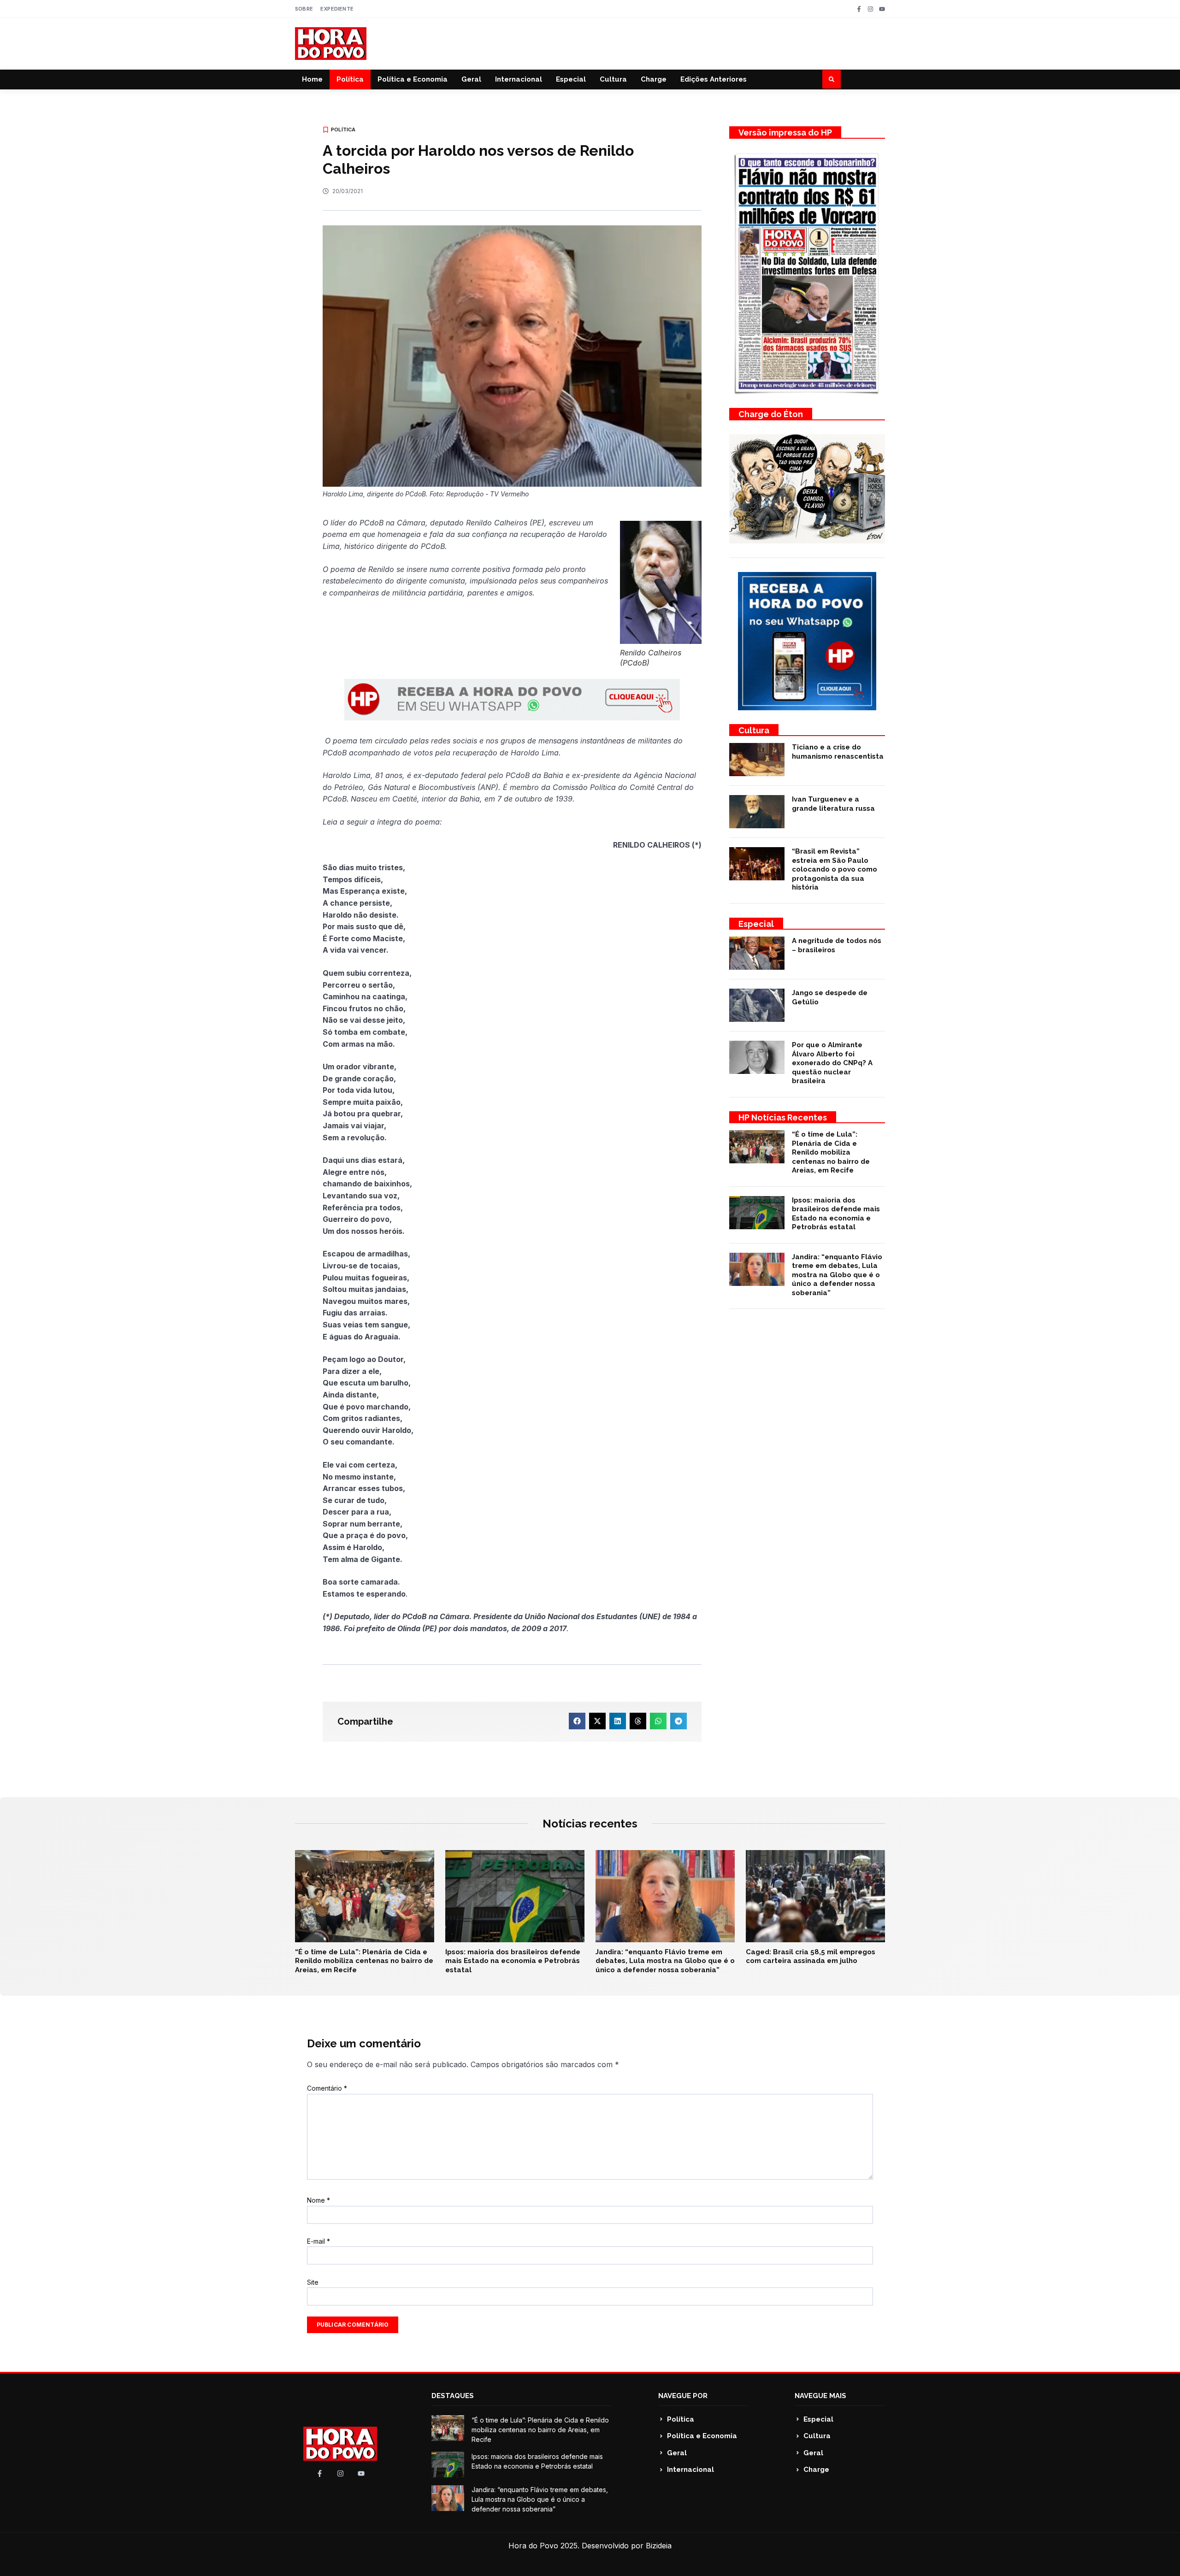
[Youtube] (882, 9)
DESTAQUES (453, 2396)
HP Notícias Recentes (783, 1117)
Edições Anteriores (714, 79)
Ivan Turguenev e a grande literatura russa (833, 804)
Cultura (613, 79)
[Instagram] (870, 9)
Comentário (327, 2088)
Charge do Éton (771, 414)
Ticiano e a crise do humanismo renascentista (838, 752)
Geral (471, 79)
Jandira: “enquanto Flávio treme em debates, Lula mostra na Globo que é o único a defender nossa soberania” (837, 1275)
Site (313, 2282)
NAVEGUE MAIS (820, 2396)
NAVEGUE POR (683, 2396)
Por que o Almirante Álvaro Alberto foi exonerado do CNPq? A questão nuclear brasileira (832, 1063)
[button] (832, 79)
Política (350, 79)
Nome (319, 2200)
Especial (571, 79)
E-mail (319, 2241)
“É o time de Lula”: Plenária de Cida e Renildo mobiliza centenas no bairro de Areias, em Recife (831, 1152)
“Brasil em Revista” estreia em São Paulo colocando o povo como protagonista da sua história (835, 869)
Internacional (519, 79)
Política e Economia (413, 79)
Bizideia (659, 2546)
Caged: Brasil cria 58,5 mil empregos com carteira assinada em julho (811, 1957)
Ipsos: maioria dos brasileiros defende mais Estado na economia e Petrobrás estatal (836, 1214)
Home (312, 79)
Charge (654, 79)
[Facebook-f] (859, 9)
